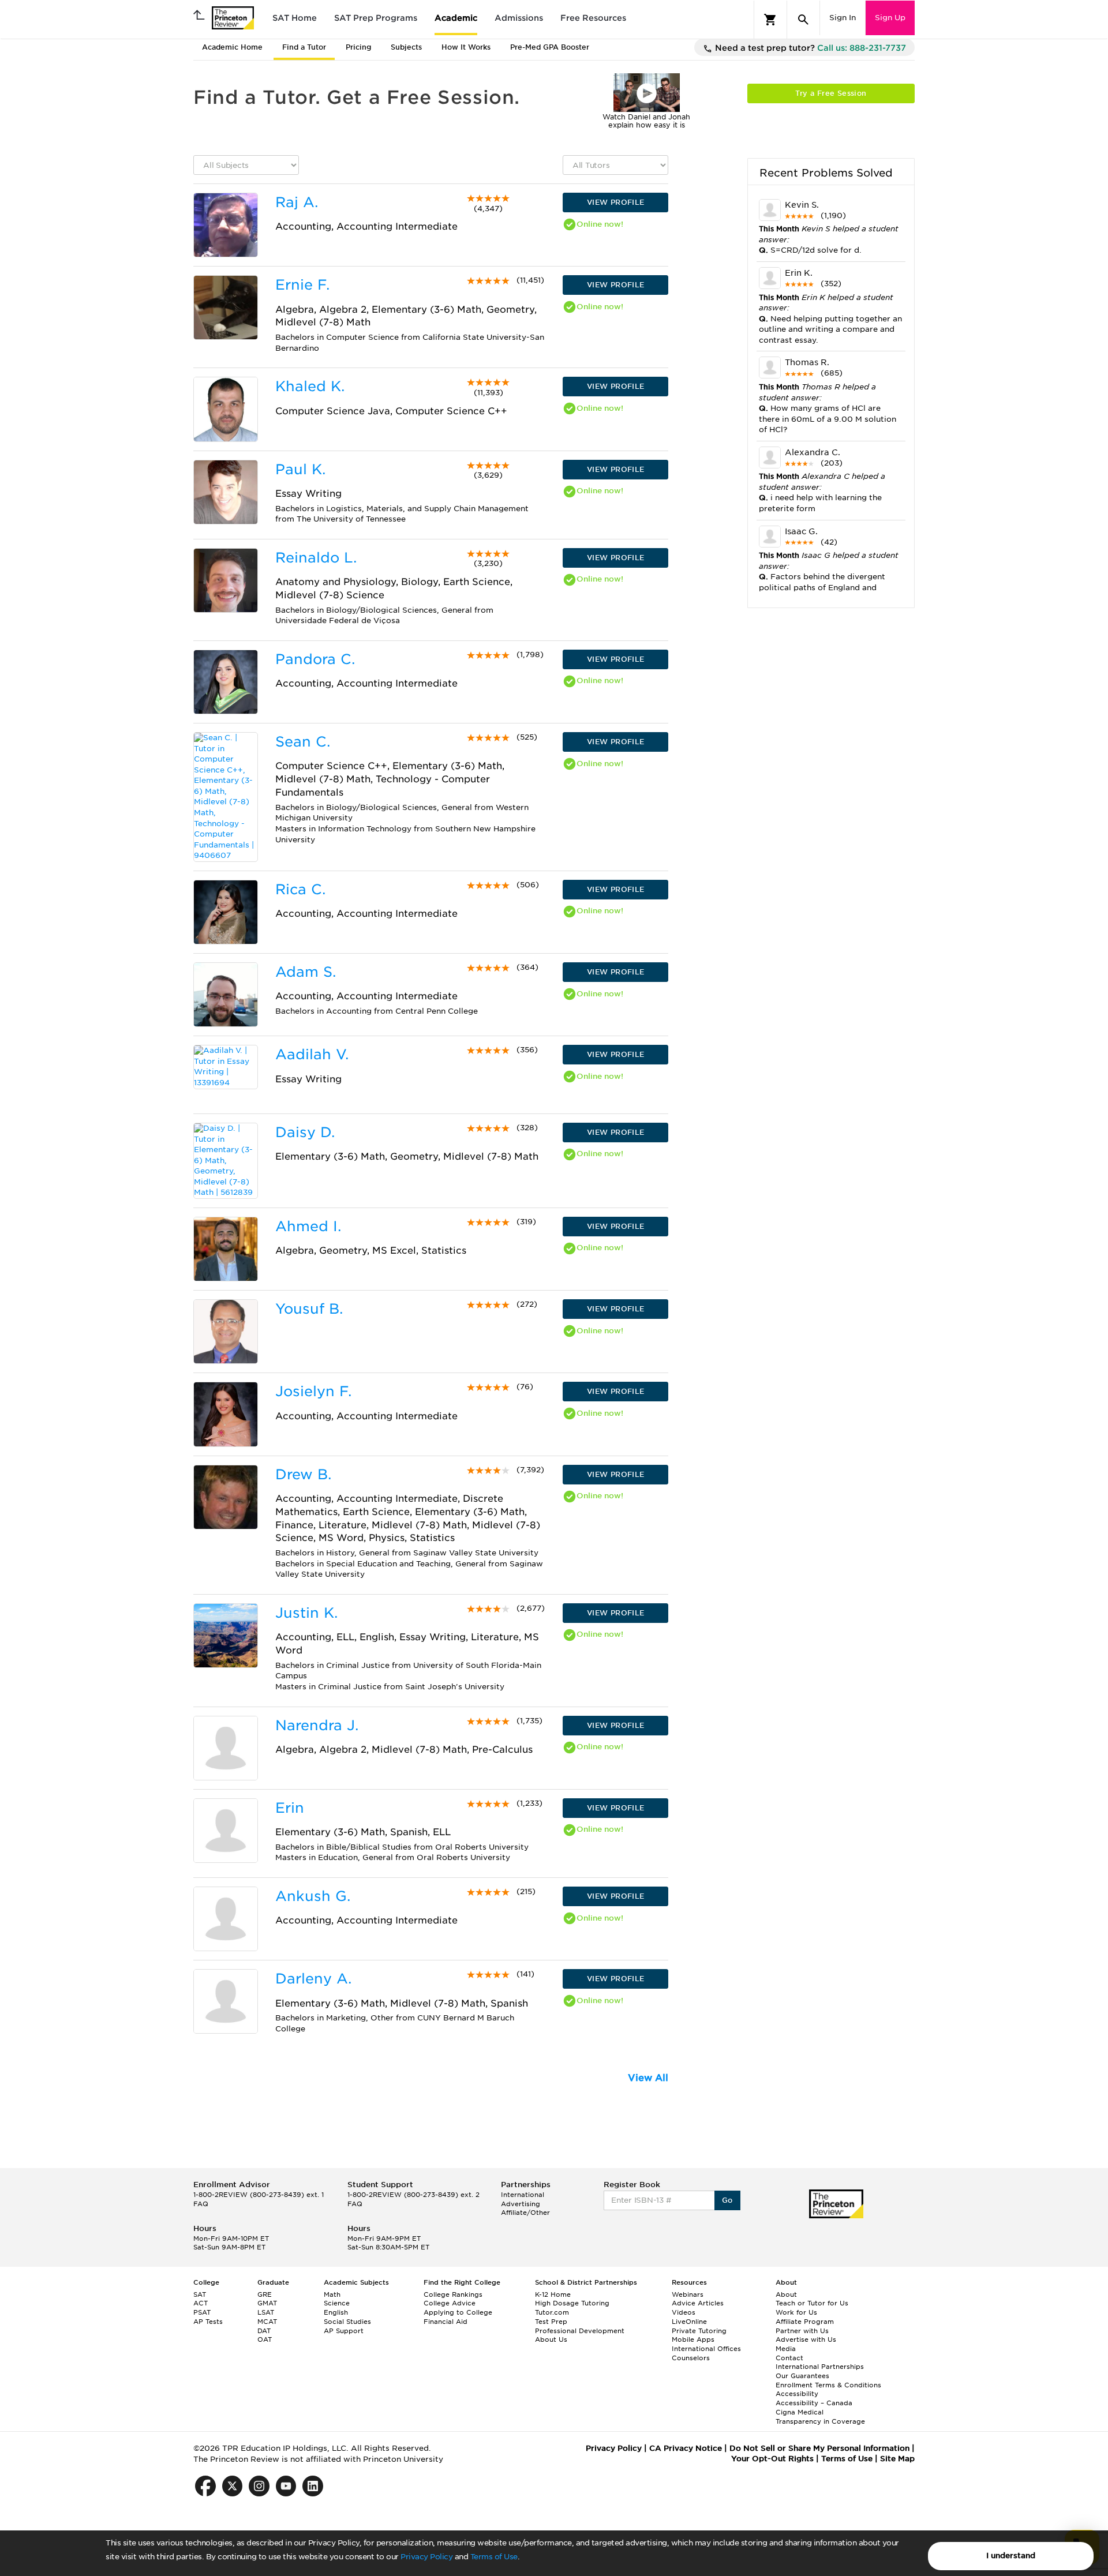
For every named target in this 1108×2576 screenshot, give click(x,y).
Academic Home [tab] (232, 47)
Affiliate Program (805, 2322)
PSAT (202, 2312)
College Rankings (453, 2294)
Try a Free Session (831, 93)
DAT (264, 2331)
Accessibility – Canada (814, 2403)
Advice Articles (698, 2303)
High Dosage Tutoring (572, 2303)
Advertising (521, 2204)
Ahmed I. (308, 1226)
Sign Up (890, 18)
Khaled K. (310, 386)
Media (786, 2349)
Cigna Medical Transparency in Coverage (820, 2417)
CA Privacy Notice (686, 2448)
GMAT (267, 2303)
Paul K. (300, 469)
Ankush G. (313, 1896)
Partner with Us (802, 2331)
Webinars (688, 2294)
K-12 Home (553, 2294)
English (336, 2312)
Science (337, 2303)
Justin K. (306, 1613)
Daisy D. (305, 1132)
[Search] (803, 20)
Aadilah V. (312, 1054)
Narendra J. (317, 1725)
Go (727, 2200)
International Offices (706, 2349)
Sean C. (303, 742)
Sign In (843, 18)
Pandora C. (315, 659)
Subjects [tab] (406, 47)
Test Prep (551, 2322)
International (523, 2195)
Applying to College (458, 2312)
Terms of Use (494, 2557)
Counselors (691, 2358)
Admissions (519, 18)
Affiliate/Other (525, 2213)
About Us (551, 2339)
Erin (290, 1808)
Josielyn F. (313, 1391)
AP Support (344, 2331)
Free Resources (593, 18)
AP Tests (208, 2322)
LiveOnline (689, 2322)
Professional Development (580, 2331)
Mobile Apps (693, 2339)
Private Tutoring (699, 2331)
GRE (265, 2294)
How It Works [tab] (466, 47)
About (786, 2294)
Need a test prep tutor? (809, 48)
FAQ (201, 2204)
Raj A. (297, 202)
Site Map (897, 2459)
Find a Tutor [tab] (304, 47)
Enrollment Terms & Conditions (828, 2385)
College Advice (450, 2303)
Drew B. (303, 1474)
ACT (201, 2303)
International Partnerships (820, 2367)
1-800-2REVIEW (259, 2195)
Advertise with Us (806, 2339)
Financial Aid (446, 2322)
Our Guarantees (802, 2376)
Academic (456, 18)
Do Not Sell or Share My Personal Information (819, 2448)
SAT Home (295, 18)
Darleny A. (313, 1979)
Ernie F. (302, 285)
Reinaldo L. (316, 558)
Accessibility (797, 2394)
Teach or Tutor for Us (812, 2303)
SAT (200, 2294)
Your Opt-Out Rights (772, 2459)
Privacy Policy (426, 2557)
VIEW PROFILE (616, 202)
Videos (684, 2312)
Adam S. (306, 972)
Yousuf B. (309, 1309)
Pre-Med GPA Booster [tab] (550, 47)
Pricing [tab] (358, 47)
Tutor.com (552, 2312)
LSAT (266, 2312)
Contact (789, 2358)
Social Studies (347, 2322)
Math (332, 2294)
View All (648, 2078)
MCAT (267, 2322)
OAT (265, 2339)
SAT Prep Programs (376, 18)
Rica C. (300, 889)
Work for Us (796, 2312)
